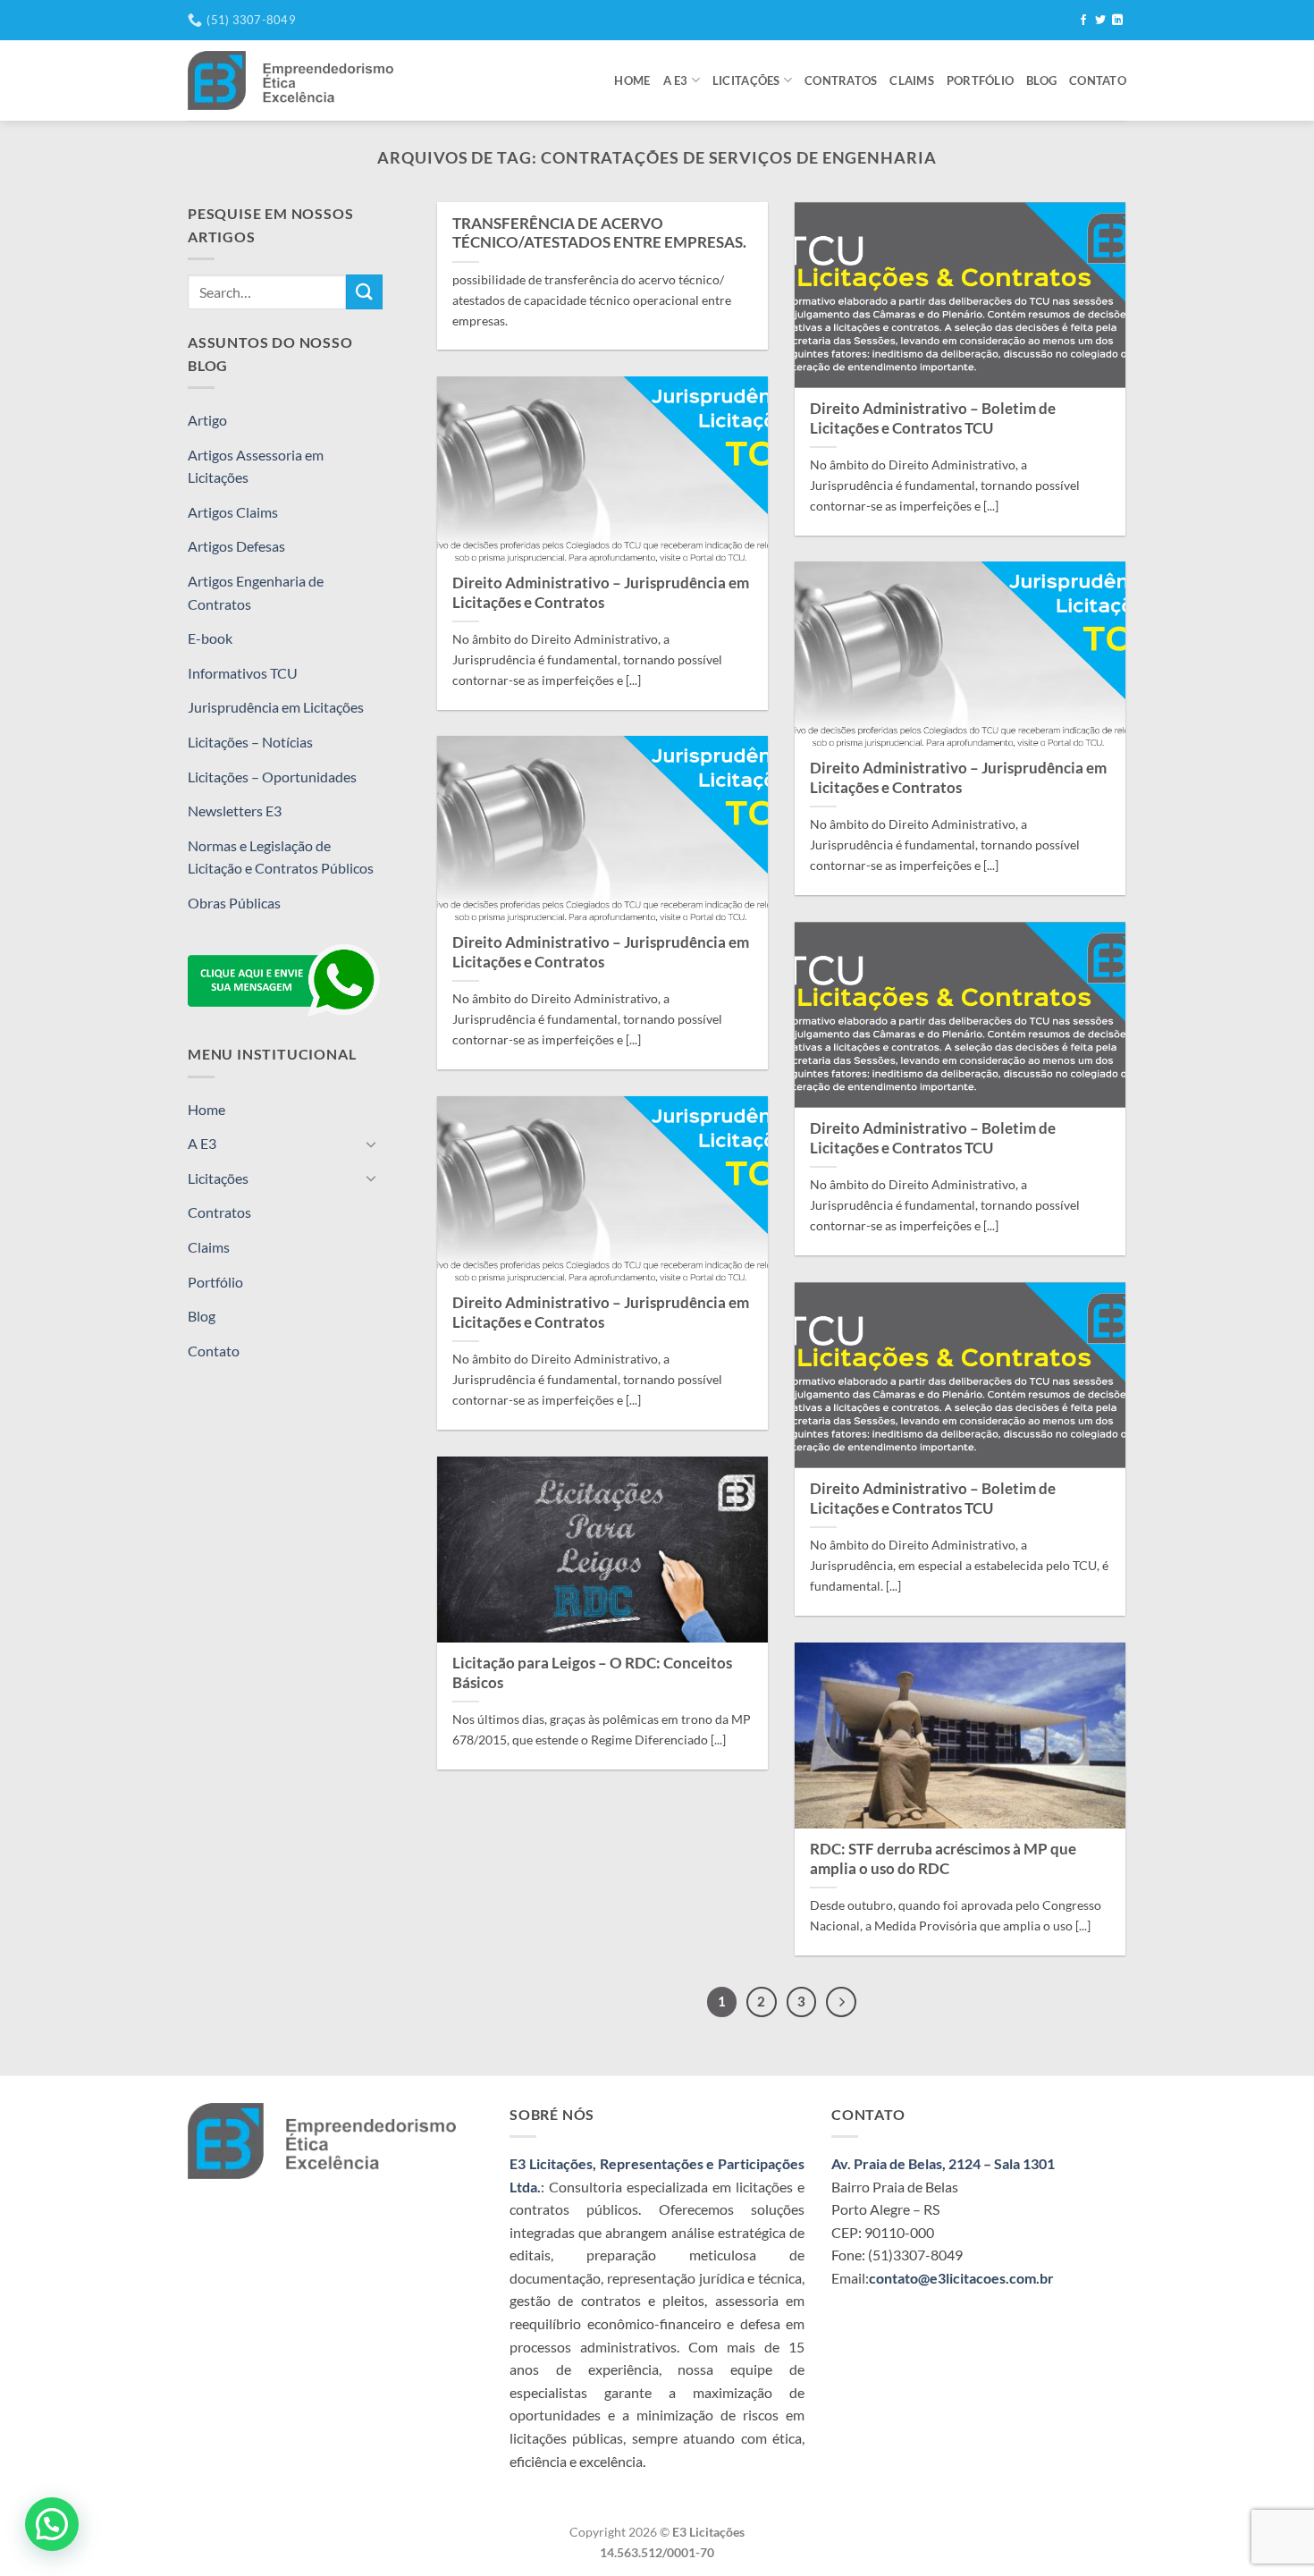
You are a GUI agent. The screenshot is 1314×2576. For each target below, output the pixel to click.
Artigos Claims (233, 512)
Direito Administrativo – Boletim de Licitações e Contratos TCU (933, 418)
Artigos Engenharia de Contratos (256, 592)
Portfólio (980, 80)
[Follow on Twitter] (1100, 21)
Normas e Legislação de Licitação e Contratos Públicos (281, 857)
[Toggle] (372, 1144)
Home (632, 80)
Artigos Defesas (236, 546)
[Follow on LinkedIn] (1117, 21)
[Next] (841, 2002)
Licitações (746, 80)
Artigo (207, 420)
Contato (1098, 80)
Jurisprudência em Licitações (276, 707)
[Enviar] (364, 292)
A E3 (676, 80)
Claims (912, 80)
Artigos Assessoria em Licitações (256, 466)
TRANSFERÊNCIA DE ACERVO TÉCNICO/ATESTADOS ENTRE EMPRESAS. (599, 233)
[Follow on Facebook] (1083, 21)
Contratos (841, 80)
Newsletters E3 (235, 811)
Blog (1041, 80)
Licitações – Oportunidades (272, 777)
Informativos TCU (243, 673)
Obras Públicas (234, 903)
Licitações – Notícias (250, 742)
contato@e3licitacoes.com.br (961, 2278)
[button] (52, 2524)
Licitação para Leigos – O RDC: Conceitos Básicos (592, 1673)
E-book (210, 638)
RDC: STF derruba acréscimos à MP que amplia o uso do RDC (943, 1859)
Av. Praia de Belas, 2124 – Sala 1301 (943, 2163)
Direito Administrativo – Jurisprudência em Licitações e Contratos (601, 593)
